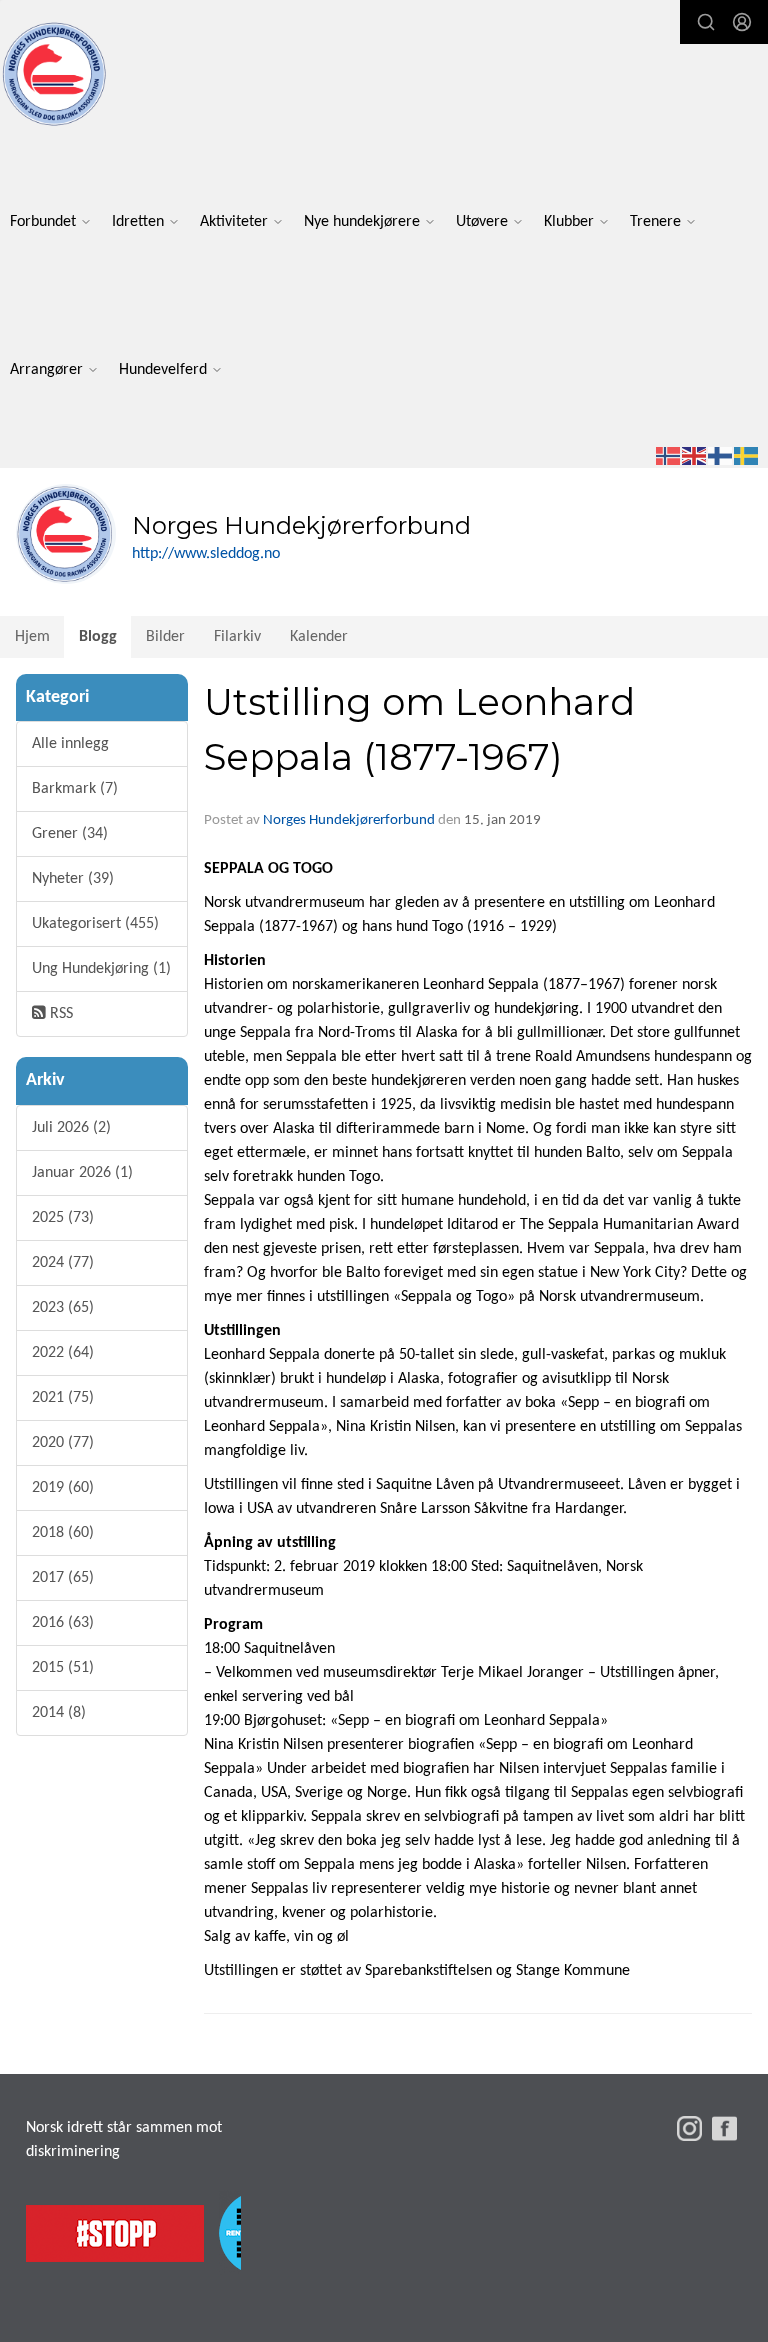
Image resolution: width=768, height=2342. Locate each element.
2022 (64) (63, 1353)
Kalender (319, 637)
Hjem (32, 637)
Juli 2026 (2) (71, 1128)
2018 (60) (63, 1533)
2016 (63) (63, 1623)
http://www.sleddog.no (206, 554)
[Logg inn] (742, 22)
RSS (59, 1014)
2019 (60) (63, 1488)
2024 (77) (63, 1263)
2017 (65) (63, 1578)
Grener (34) (70, 834)
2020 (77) (63, 1443)
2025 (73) (63, 1218)
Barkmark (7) (75, 789)
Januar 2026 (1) (82, 1173)
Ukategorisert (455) (95, 924)
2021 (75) (63, 1398)
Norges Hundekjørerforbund (349, 820)
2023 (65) (63, 1308)
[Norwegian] (669, 456)
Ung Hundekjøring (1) (101, 969)
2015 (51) (63, 1668)
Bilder (165, 637)
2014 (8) (59, 1713)
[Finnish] (721, 456)
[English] (695, 456)
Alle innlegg (70, 744)
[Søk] (706, 22)
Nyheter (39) (73, 879)
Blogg (98, 637)
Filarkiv (237, 637)
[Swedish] (747, 456)
